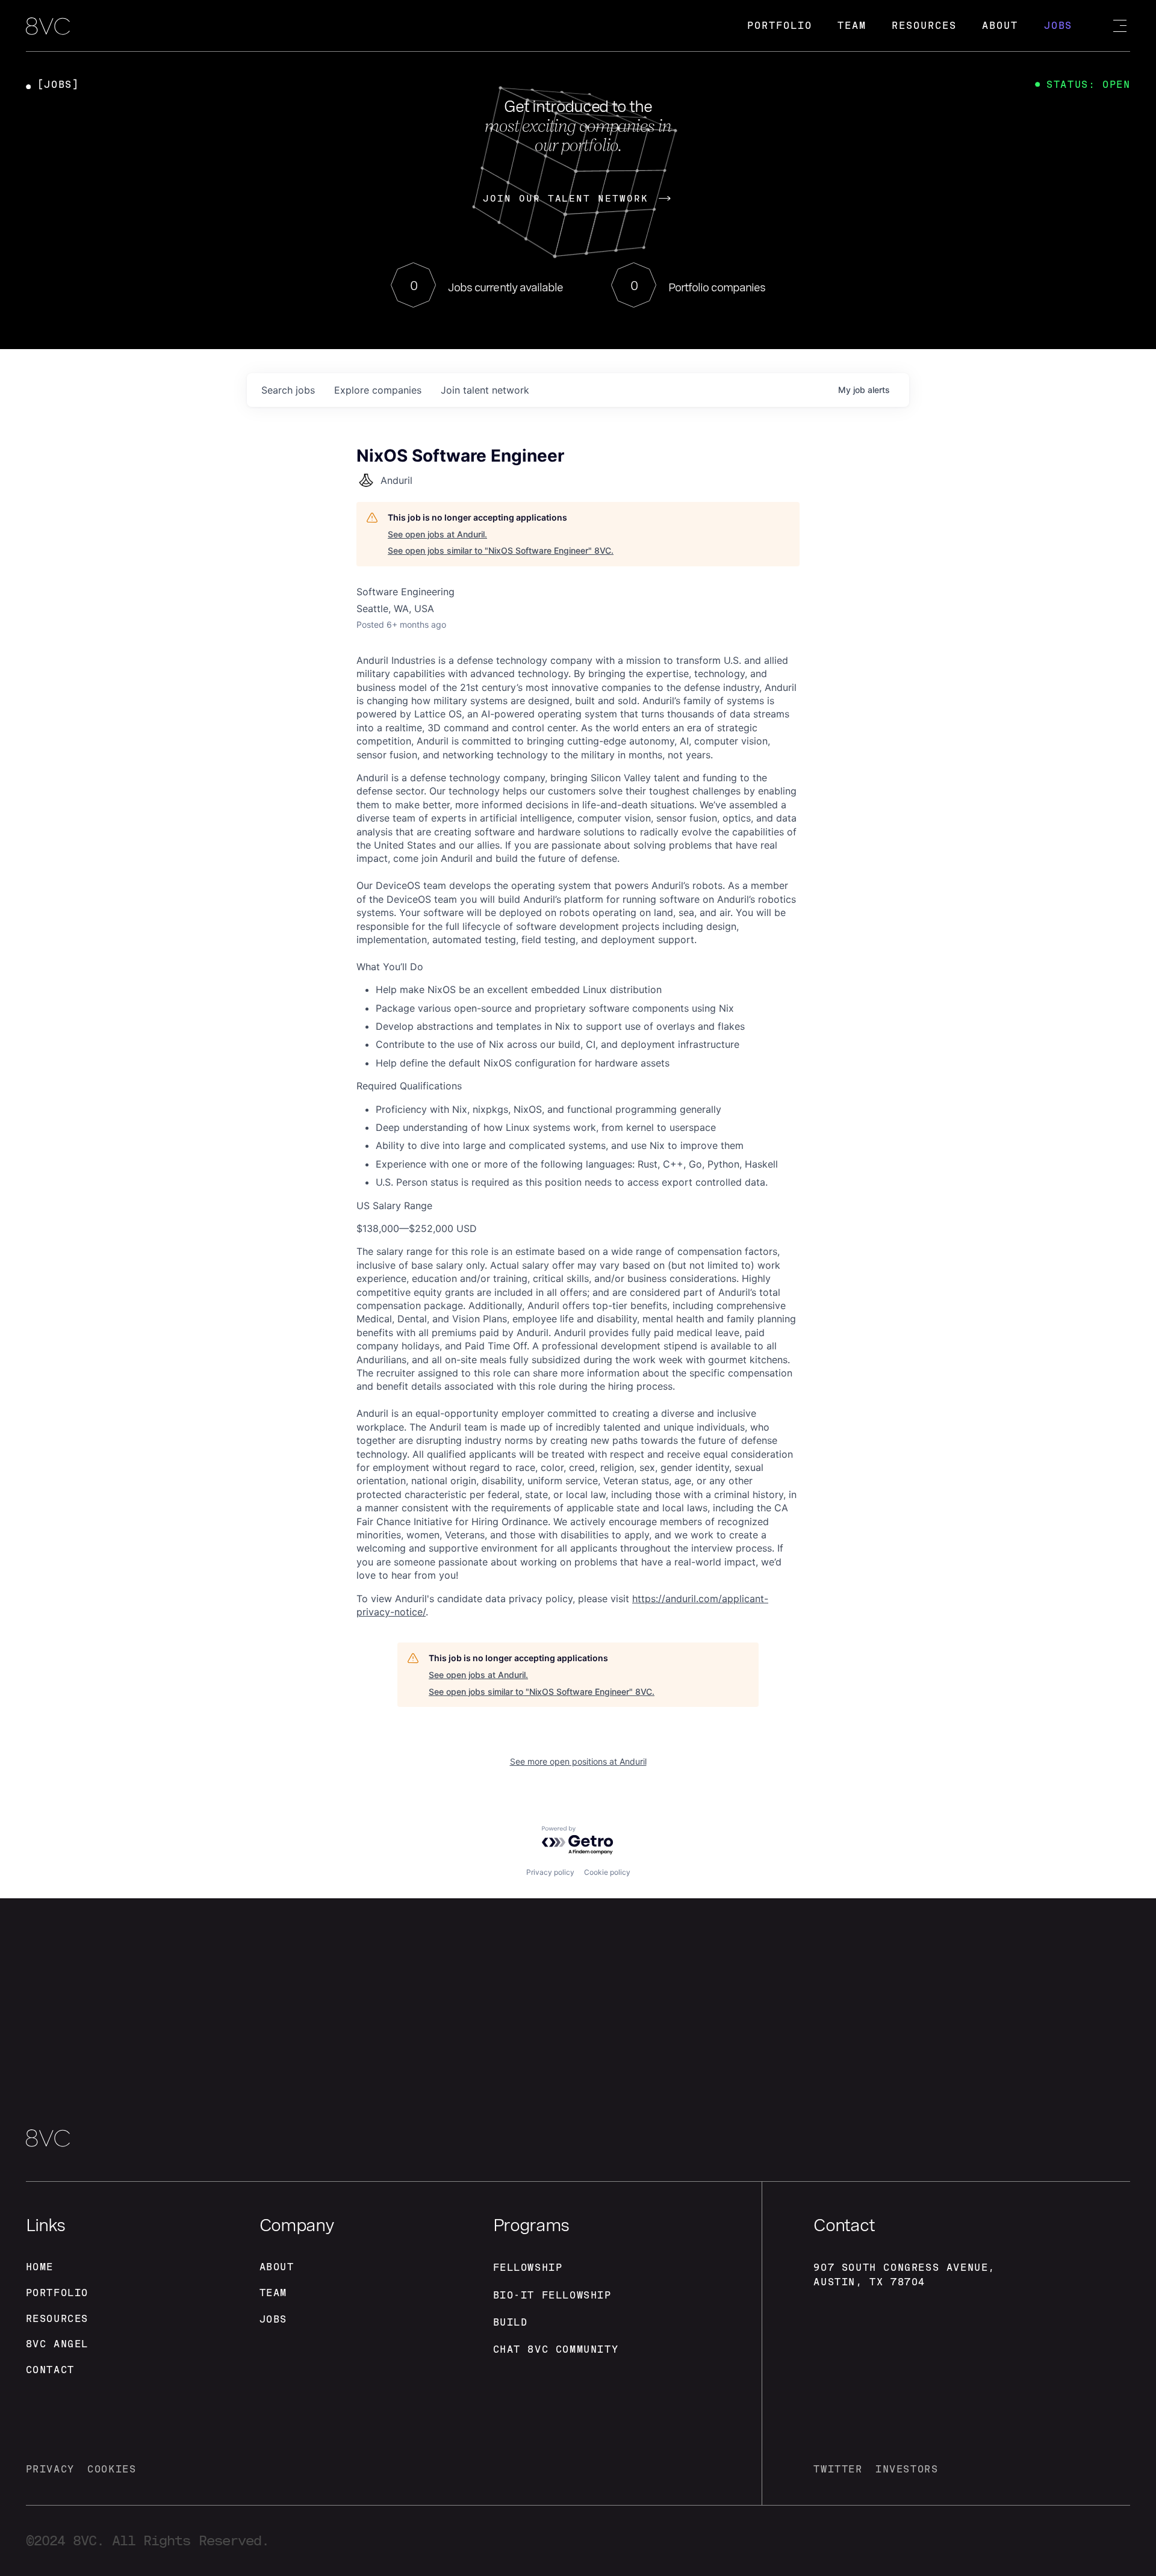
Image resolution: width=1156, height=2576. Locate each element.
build (511, 2322)
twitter (838, 2469)
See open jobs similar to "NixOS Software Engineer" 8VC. (501, 550)
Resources (924, 26)
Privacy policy (550, 1872)
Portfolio (779, 26)
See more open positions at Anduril (578, 1761)
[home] (48, 27)
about (277, 2267)
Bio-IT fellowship (552, 2295)
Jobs (1058, 26)
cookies (112, 2469)
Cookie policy (607, 1872)
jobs (288, 390)
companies (378, 390)
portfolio (57, 2293)
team (273, 2293)
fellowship (528, 2268)
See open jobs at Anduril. (437, 534)
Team (852, 26)
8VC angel (57, 2344)
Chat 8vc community (556, 2349)
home (40, 2267)
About (1000, 26)
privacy (50, 2469)
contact (50, 2370)
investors (907, 2469)
